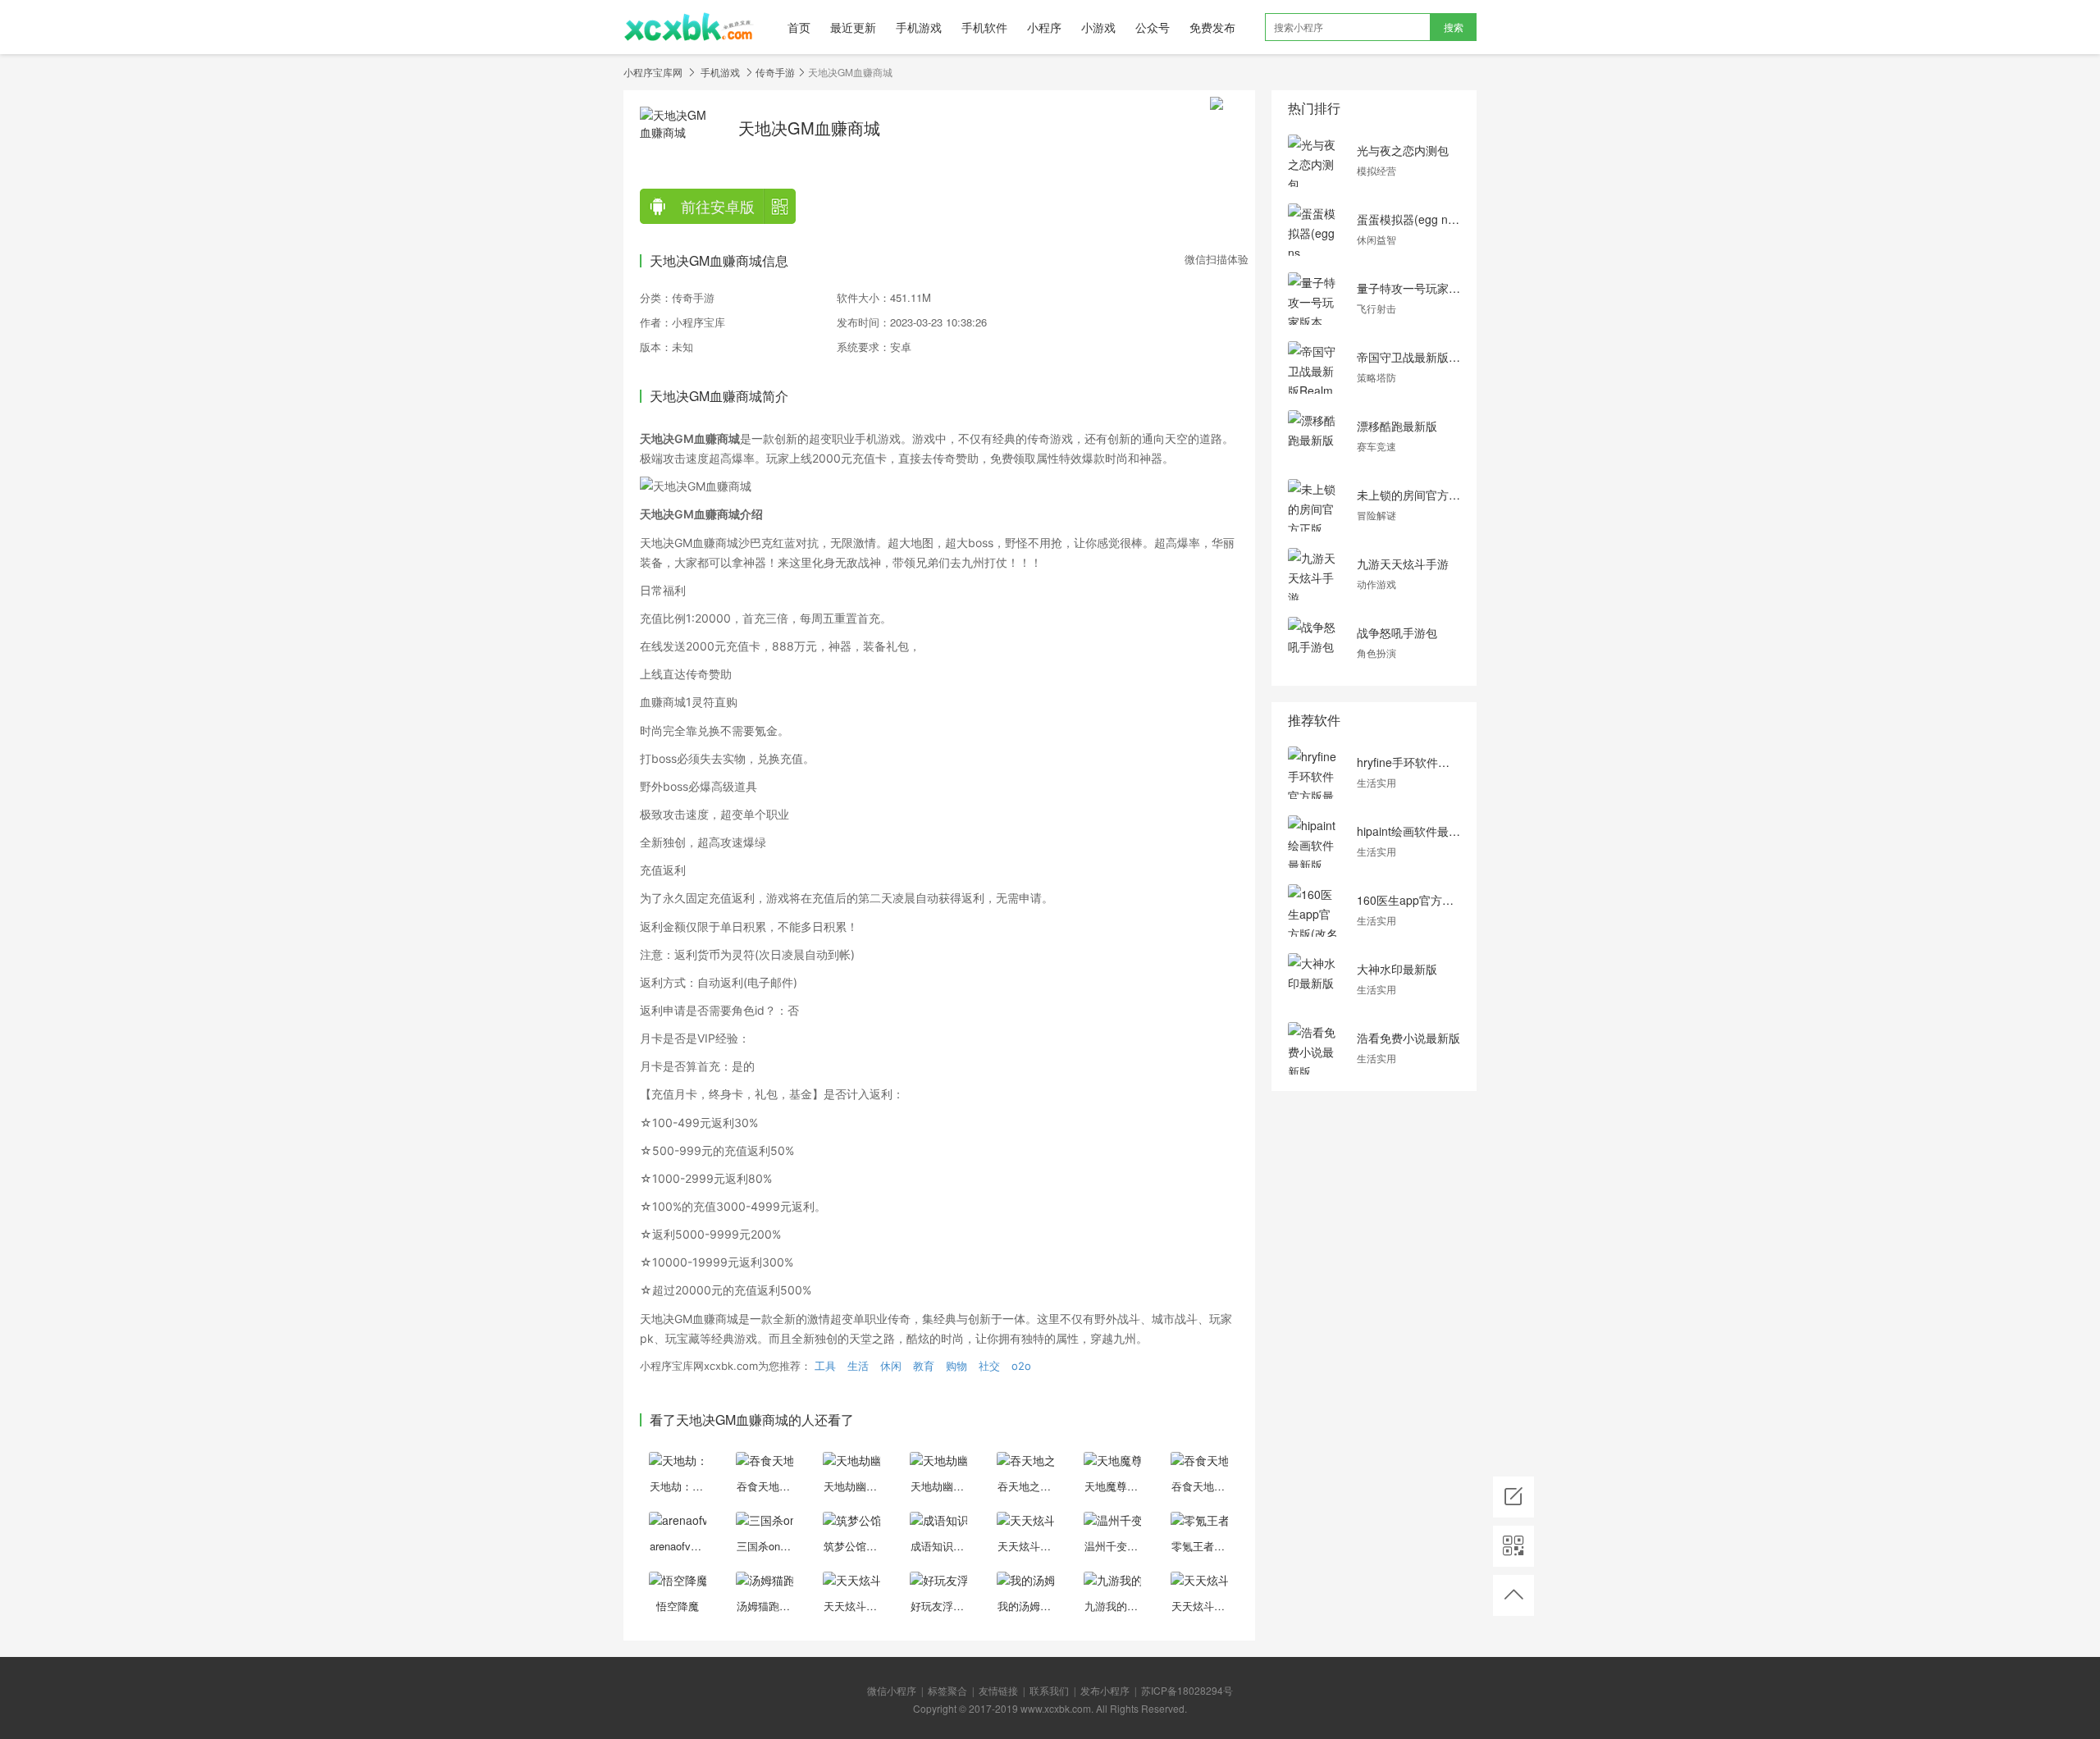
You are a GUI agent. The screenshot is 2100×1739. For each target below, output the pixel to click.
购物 (956, 1366)
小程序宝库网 (653, 72)
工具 (825, 1366)
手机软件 (984, 27)
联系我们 (1049, 1690)
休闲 (891, 1366)
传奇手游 (775, 72)
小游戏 (1098, 27)
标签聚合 (947, 1690)
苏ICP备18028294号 (1187, 1690)
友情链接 (998, 1690)
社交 (989, 1366)
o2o (1021, 1366)
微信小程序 (892, 1690)
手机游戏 (919, 27)
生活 (858, 1366)
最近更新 (853, 27)
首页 (799, 27)
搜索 (1454, 27)
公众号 (1153, 27)
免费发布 (1212, 27)
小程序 (1044, 27)
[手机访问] (1513, 1546)
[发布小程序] (1513, 1497)
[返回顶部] (1513, 1595)
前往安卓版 (718, 206)
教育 (924, 1366)
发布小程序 (1105, 1690)
